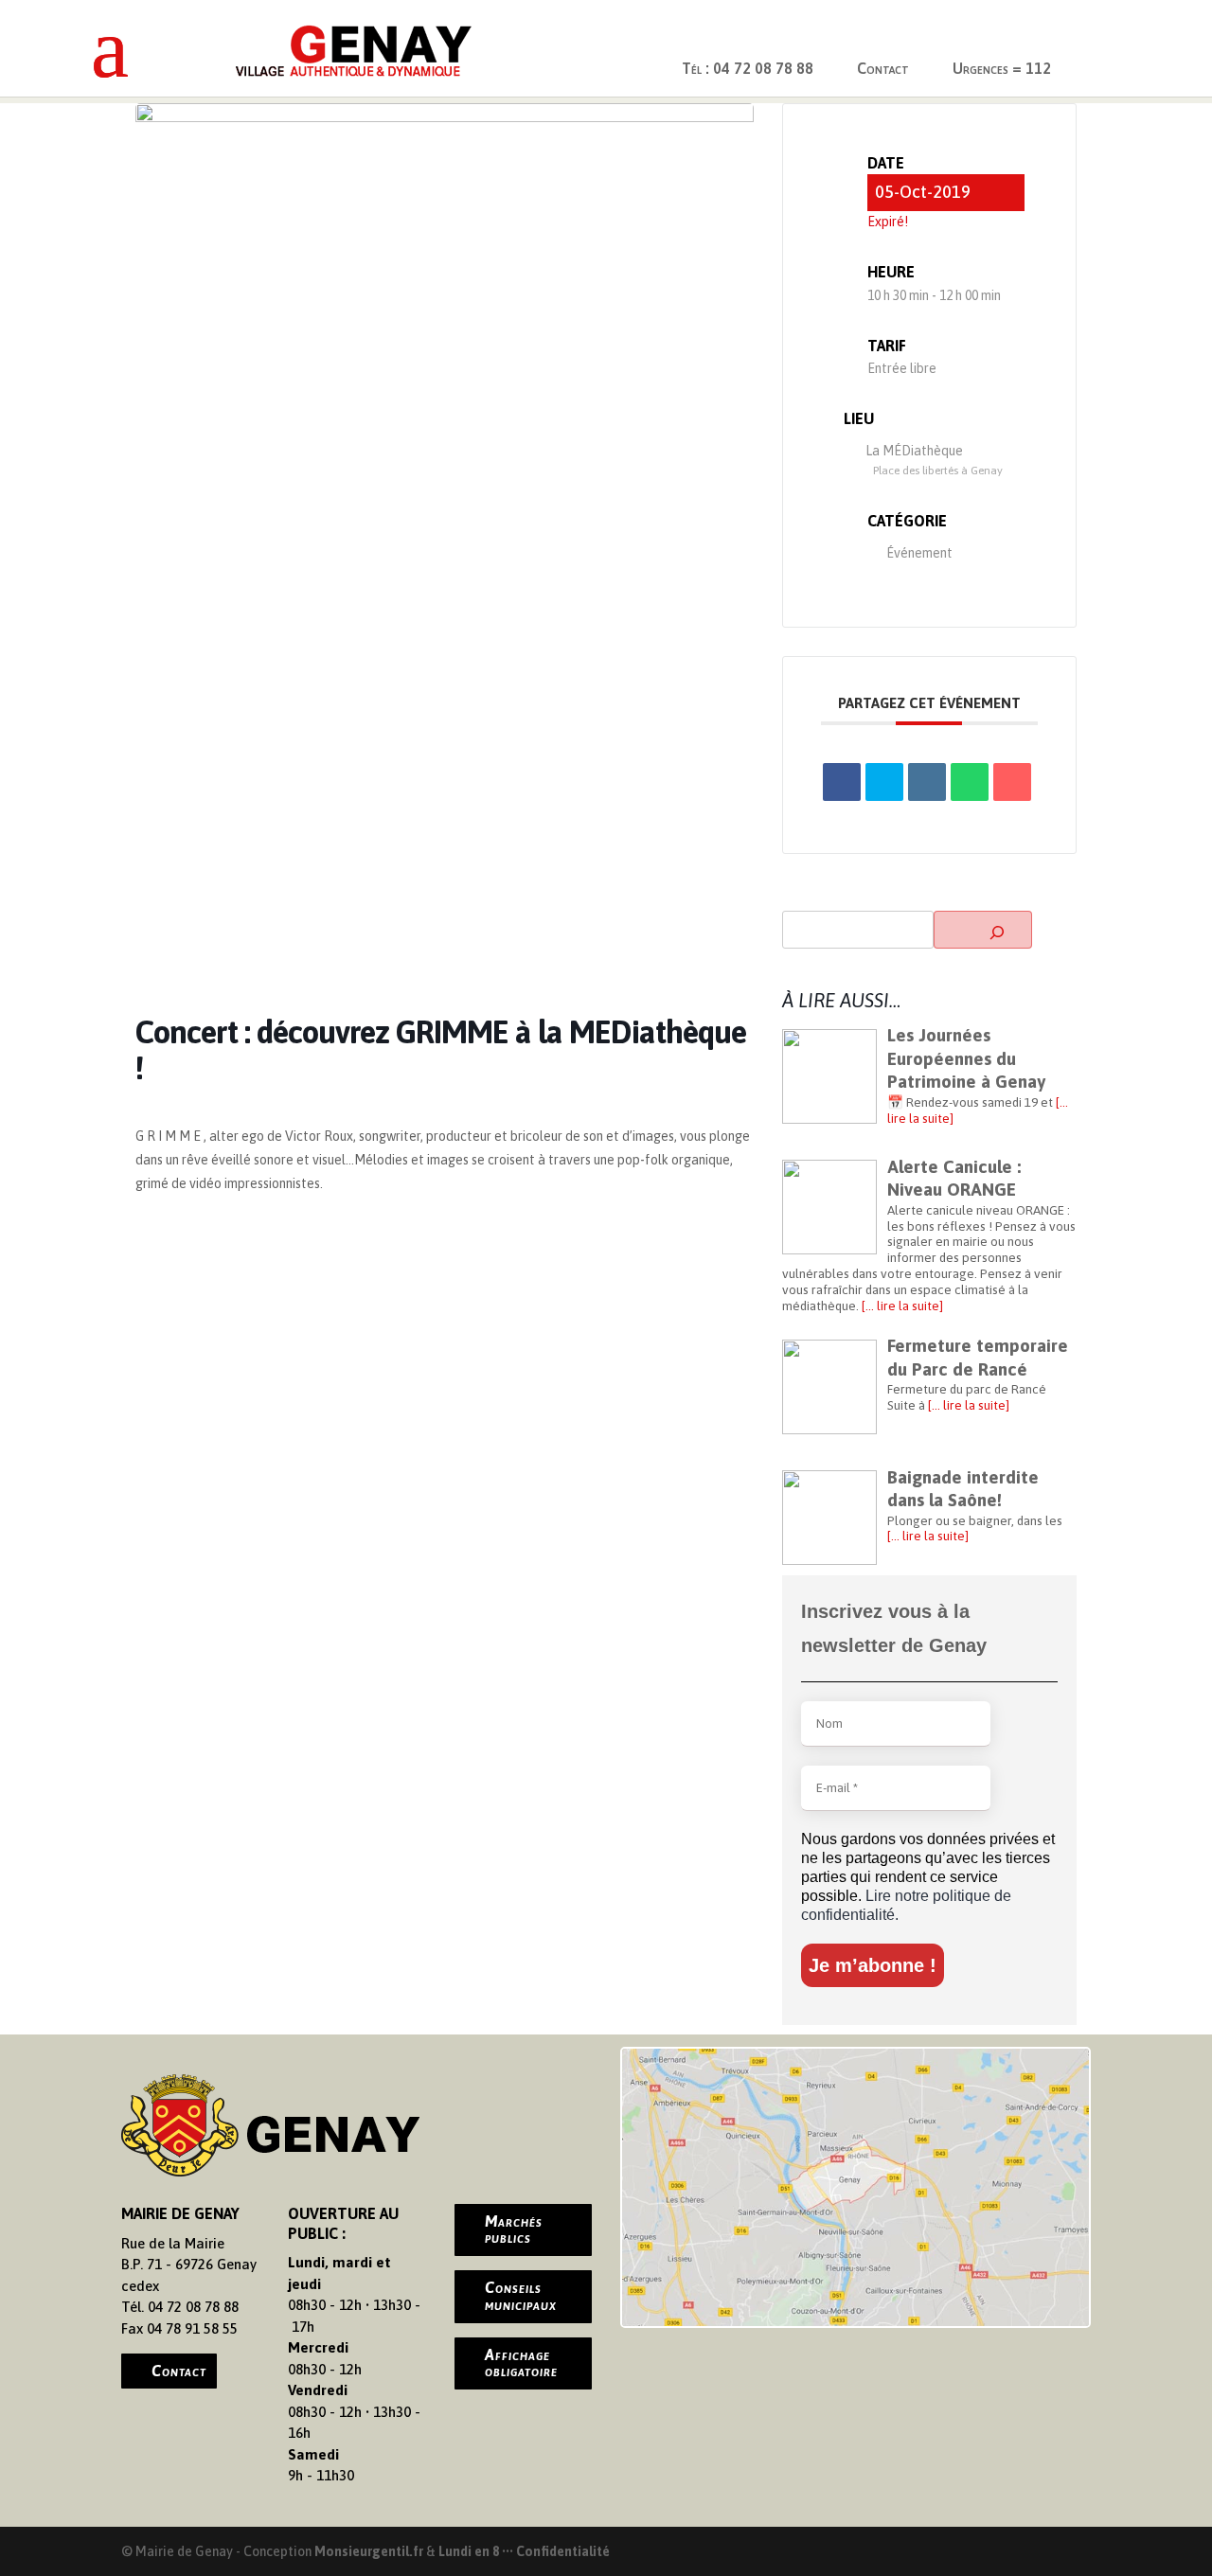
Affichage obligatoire (521, 2363)
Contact (883, 68)
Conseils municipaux (521, 2296)
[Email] (1012, 782)
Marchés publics (514, 2230)
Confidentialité (563, 2551)
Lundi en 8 (469, 2551)
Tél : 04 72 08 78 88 (748, 68)
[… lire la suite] (901, 1306)
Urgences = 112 (1002, 68)
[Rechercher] (983, 930)
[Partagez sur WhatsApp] (970, 782)
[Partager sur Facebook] (842, 782)
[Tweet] (884, 782)
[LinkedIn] (927, 782)
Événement (919, 553)
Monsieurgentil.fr (370, 2551)
